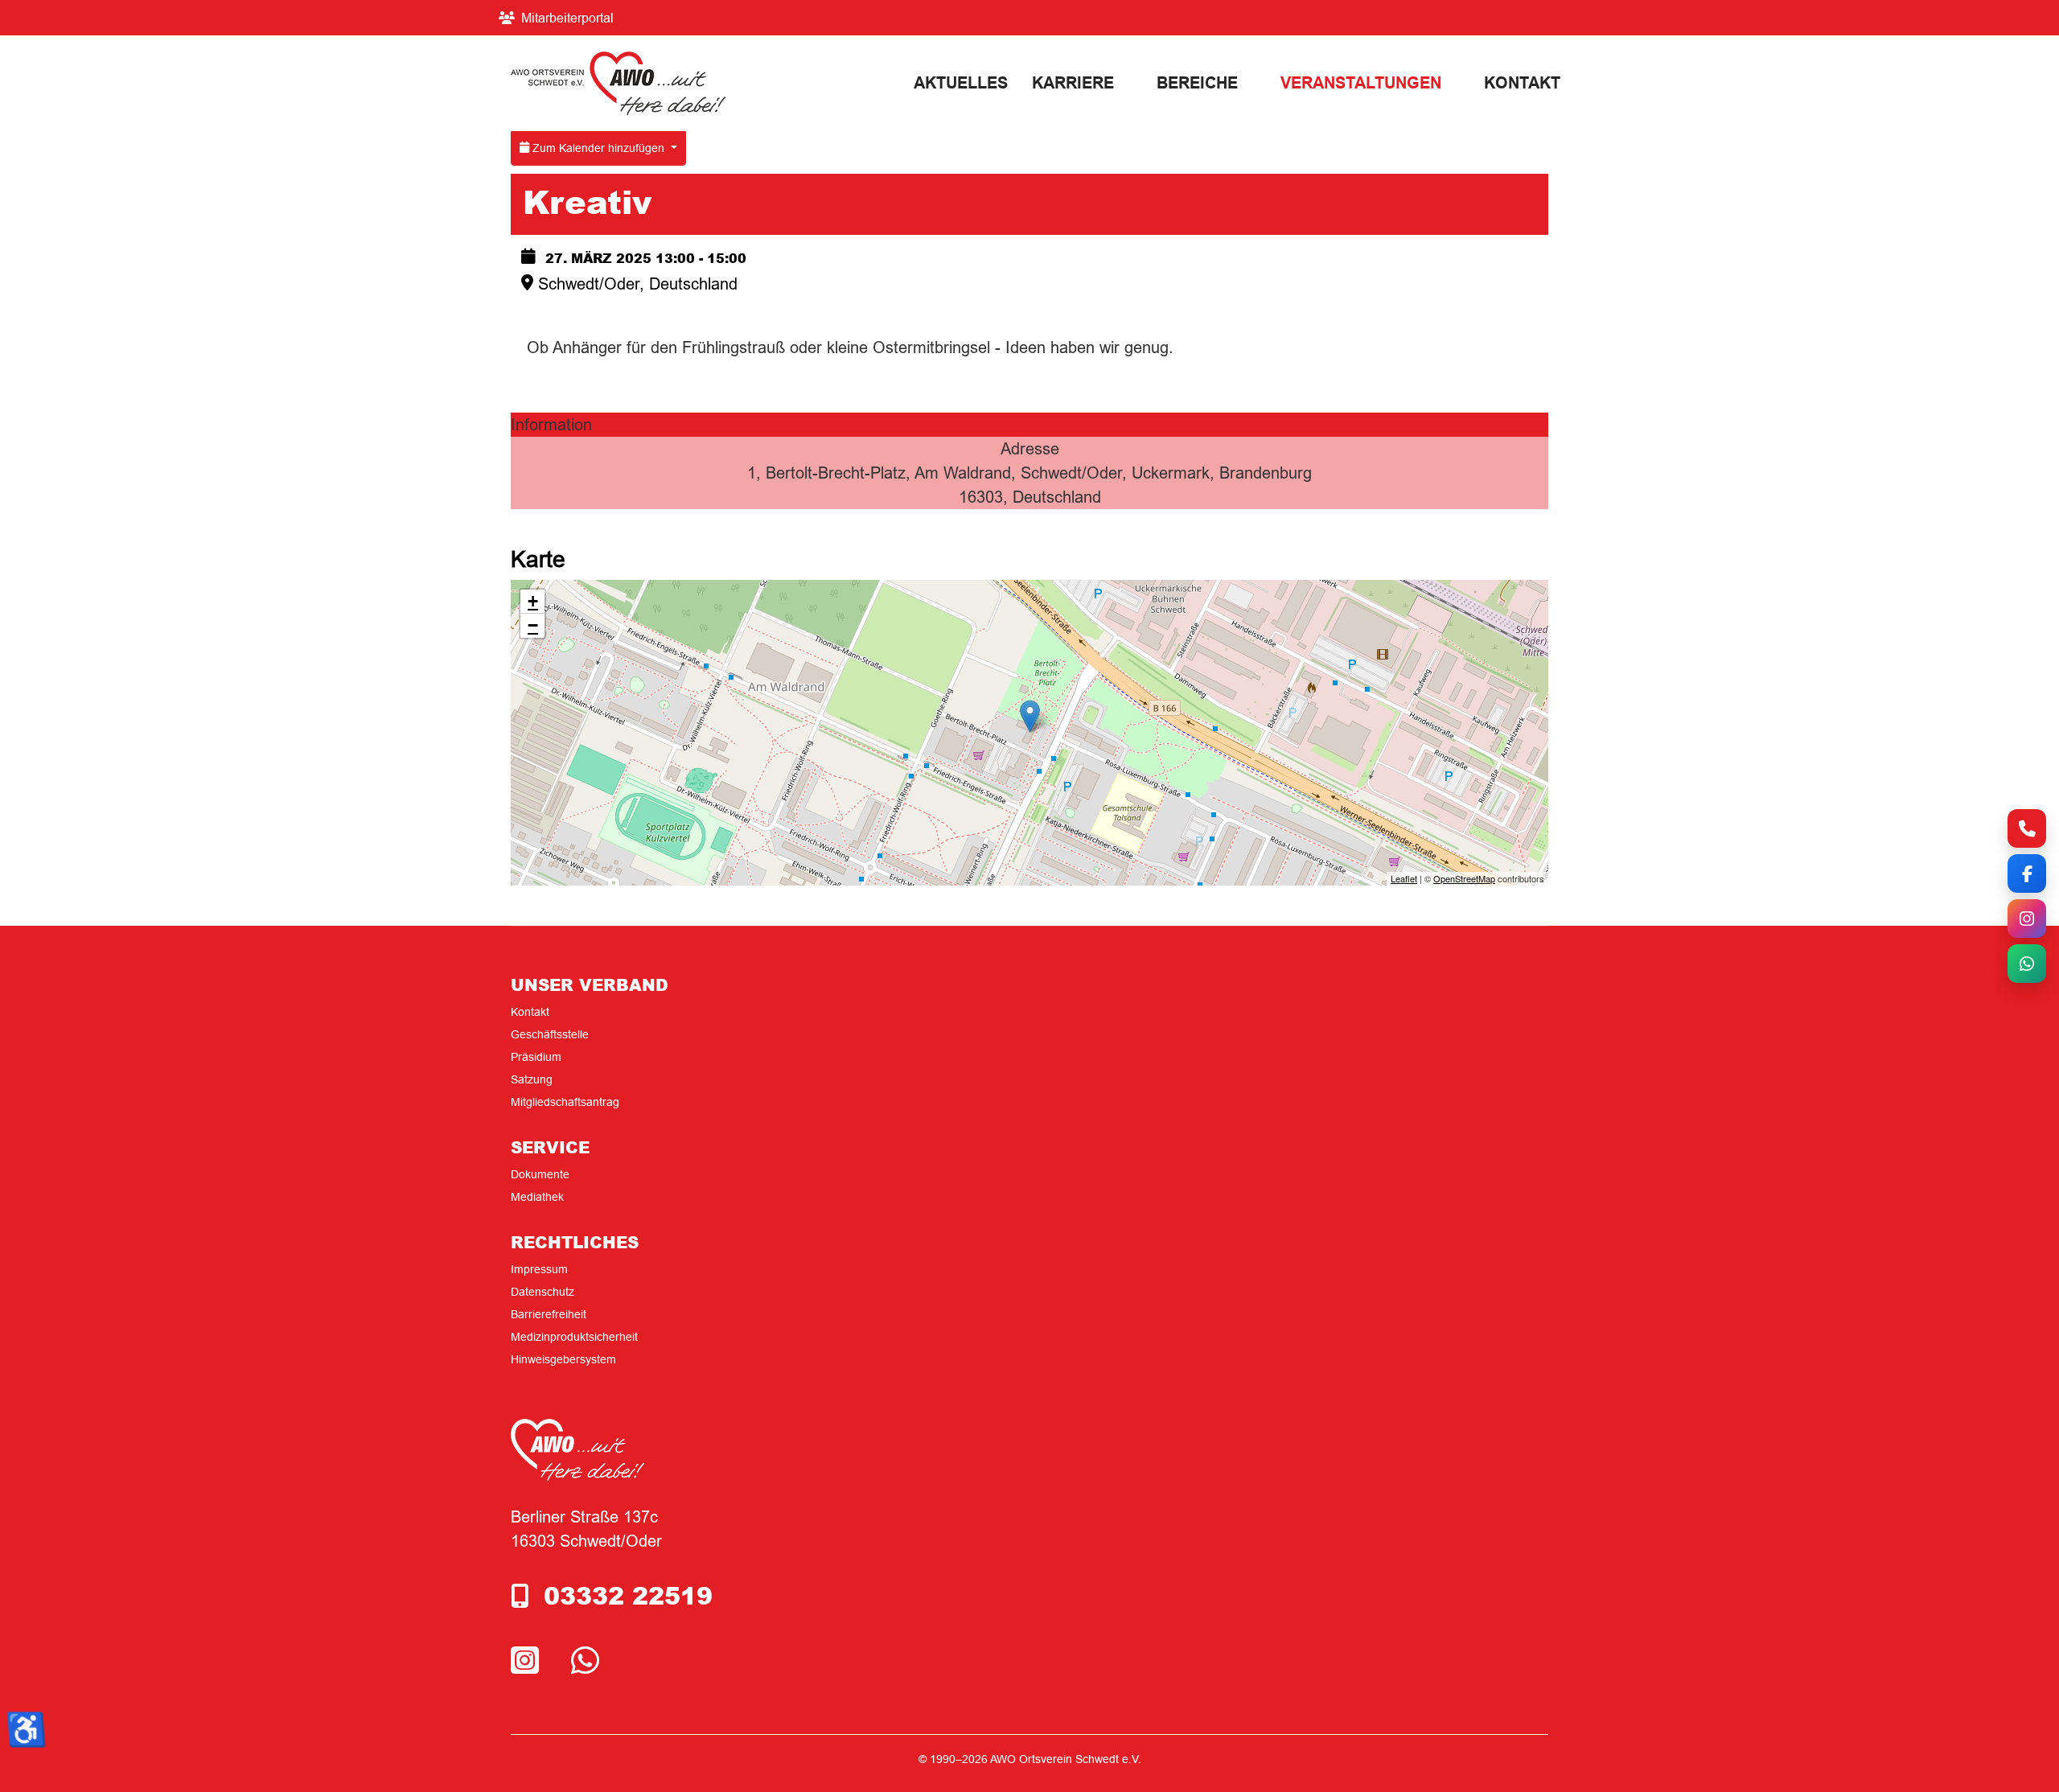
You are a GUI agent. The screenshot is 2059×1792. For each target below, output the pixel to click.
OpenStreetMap (1464, 878)
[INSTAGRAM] (529, 1661)
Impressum (539, 1269)
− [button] (533, 625)
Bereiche (1197, 83)
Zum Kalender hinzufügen (598, 148)
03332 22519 (628, 1595)
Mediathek (537, 1197)
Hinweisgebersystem (563, 1359)
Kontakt (1522, 83)
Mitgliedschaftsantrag (565, 1102)
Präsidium (536, 1057)
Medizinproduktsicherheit (574, 1337)
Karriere (1073, 83)
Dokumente (540, 1174)
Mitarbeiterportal (567, 18)
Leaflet (1404, 878)
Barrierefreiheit (549, 1314)
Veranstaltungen (1361, 83)
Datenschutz (542, 1292)
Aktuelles (961, 83)
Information (551, 424)
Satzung (532, 1079)
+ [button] (533, 601)
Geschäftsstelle (550, 1034)
